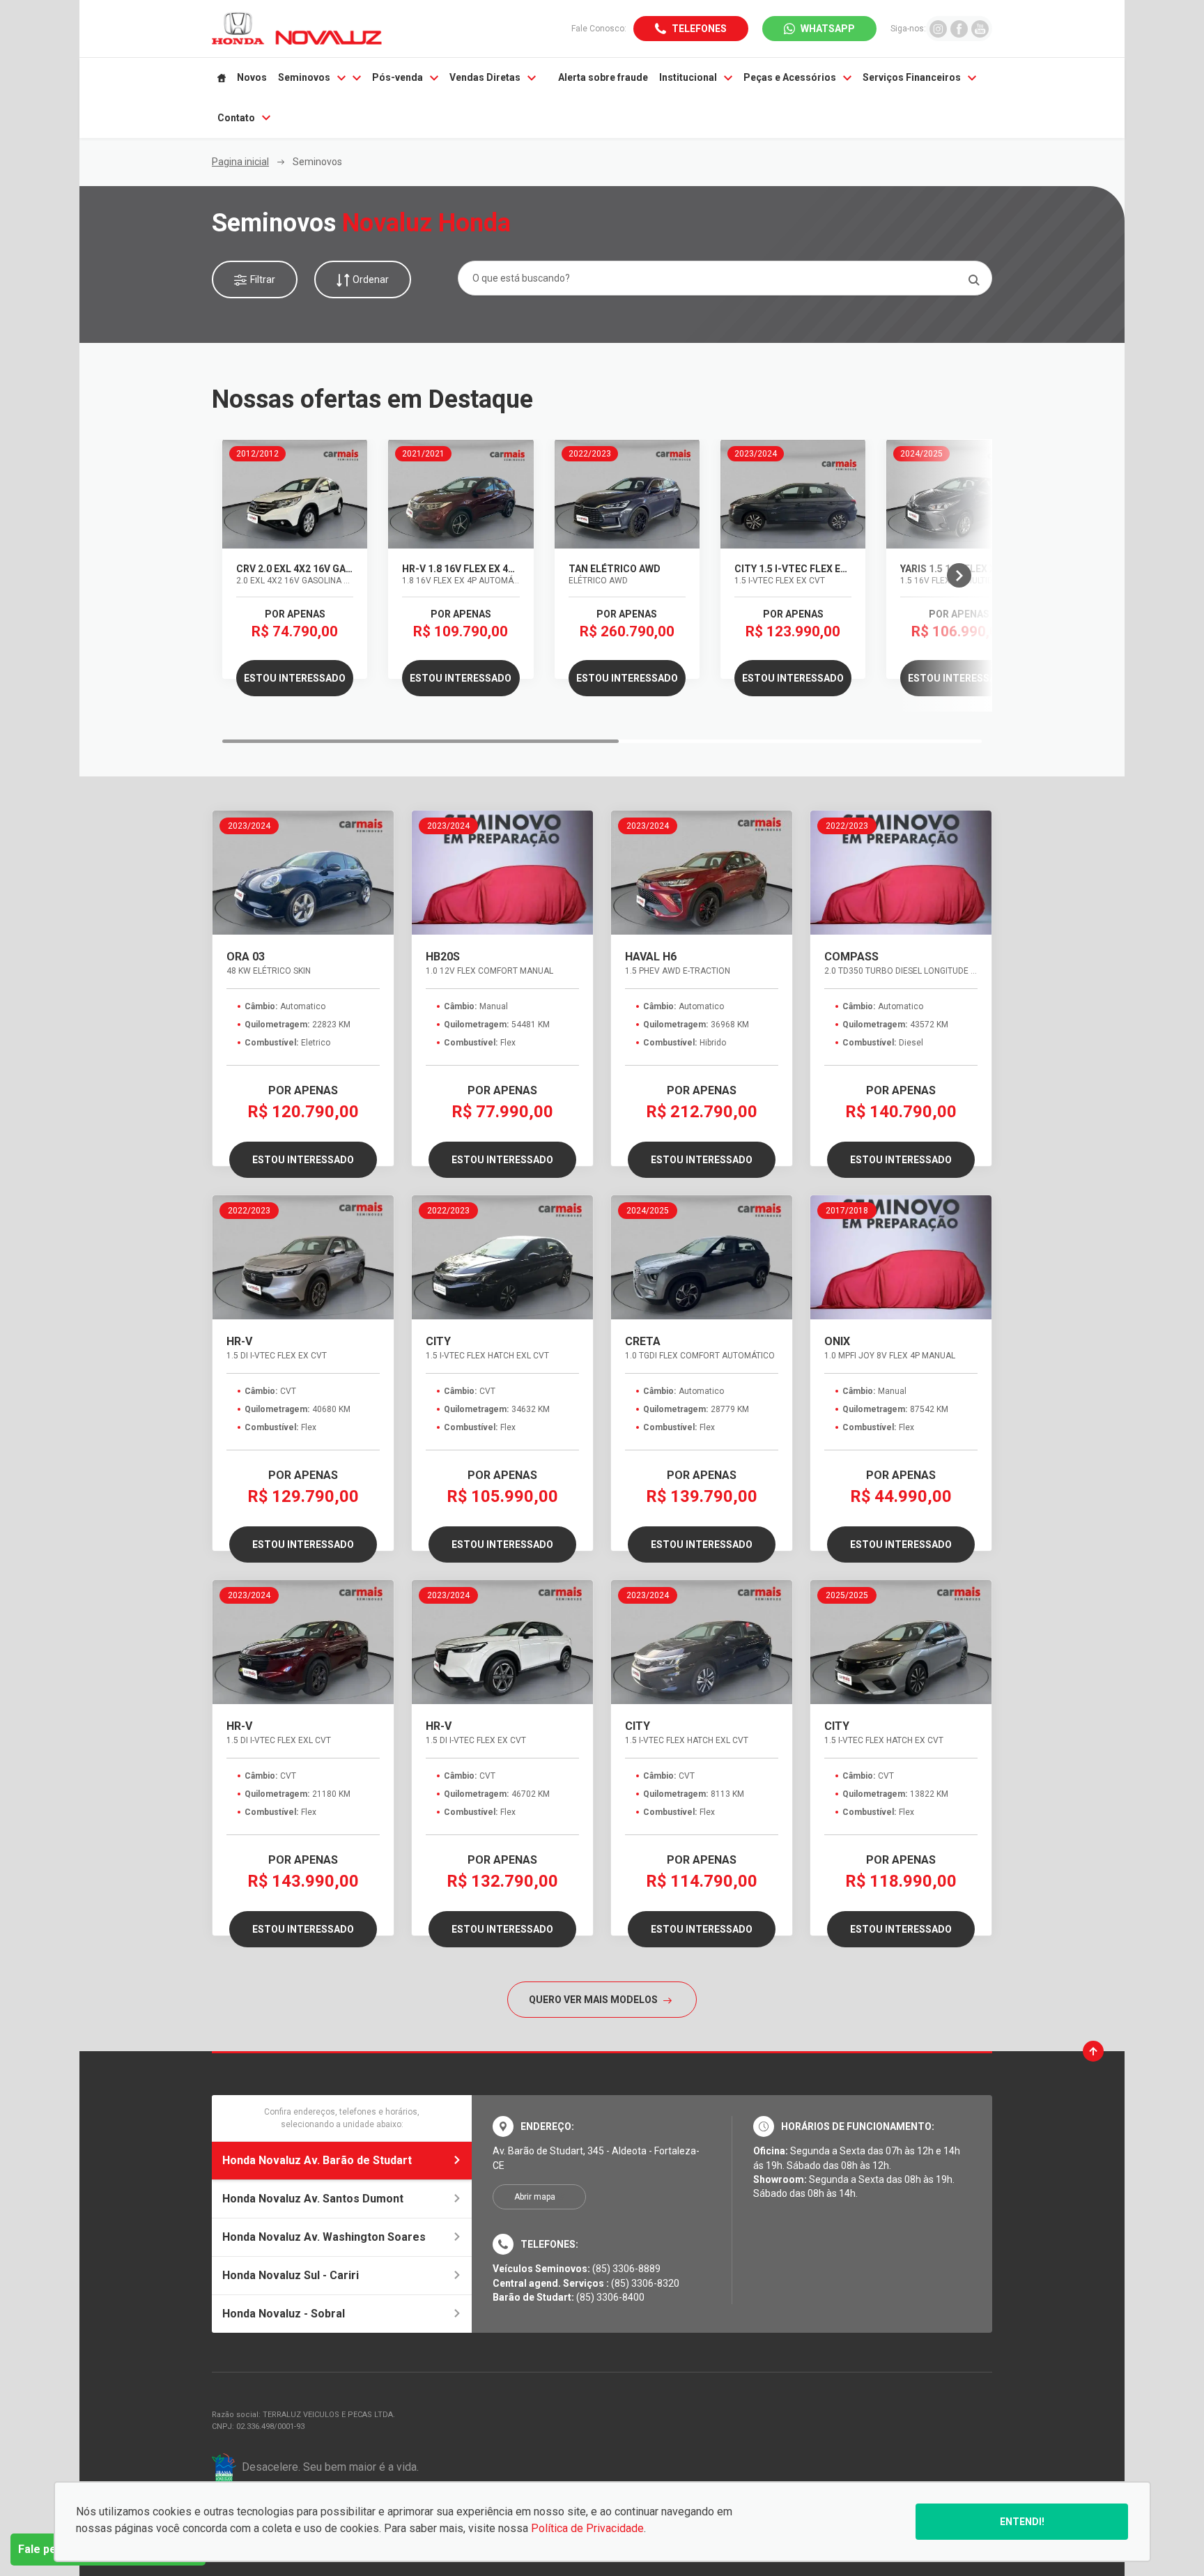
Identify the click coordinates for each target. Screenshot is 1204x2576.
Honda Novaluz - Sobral (284, 2314)
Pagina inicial (240, 162)
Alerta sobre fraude (603, 77)
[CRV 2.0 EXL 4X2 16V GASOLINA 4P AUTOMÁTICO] (295, 494)
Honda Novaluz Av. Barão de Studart (317, 2160)
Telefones (699, 29)
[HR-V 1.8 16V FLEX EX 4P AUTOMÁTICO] (461, 494)
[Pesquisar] (974, 280)
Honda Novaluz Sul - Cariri (291, 2275)
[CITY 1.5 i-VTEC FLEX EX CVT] (793, 494)
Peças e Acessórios (790, 77)
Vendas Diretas (485, 77)
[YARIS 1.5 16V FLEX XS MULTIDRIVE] (959, 494)
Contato (236, 118)
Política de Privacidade (587, 2528)
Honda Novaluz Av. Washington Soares (324, 2237)
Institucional (688, 77)
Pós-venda (398, 77)
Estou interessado (295, 678)
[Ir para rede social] (938, 28)
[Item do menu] (222, 78)
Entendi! (1022, 2522)
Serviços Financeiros (912, 77)
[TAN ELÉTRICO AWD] (627, 494)
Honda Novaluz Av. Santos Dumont (313, 2199)
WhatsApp (828, 29)
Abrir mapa (535, 2197)
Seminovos (304, 77)
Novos (252, 77)
